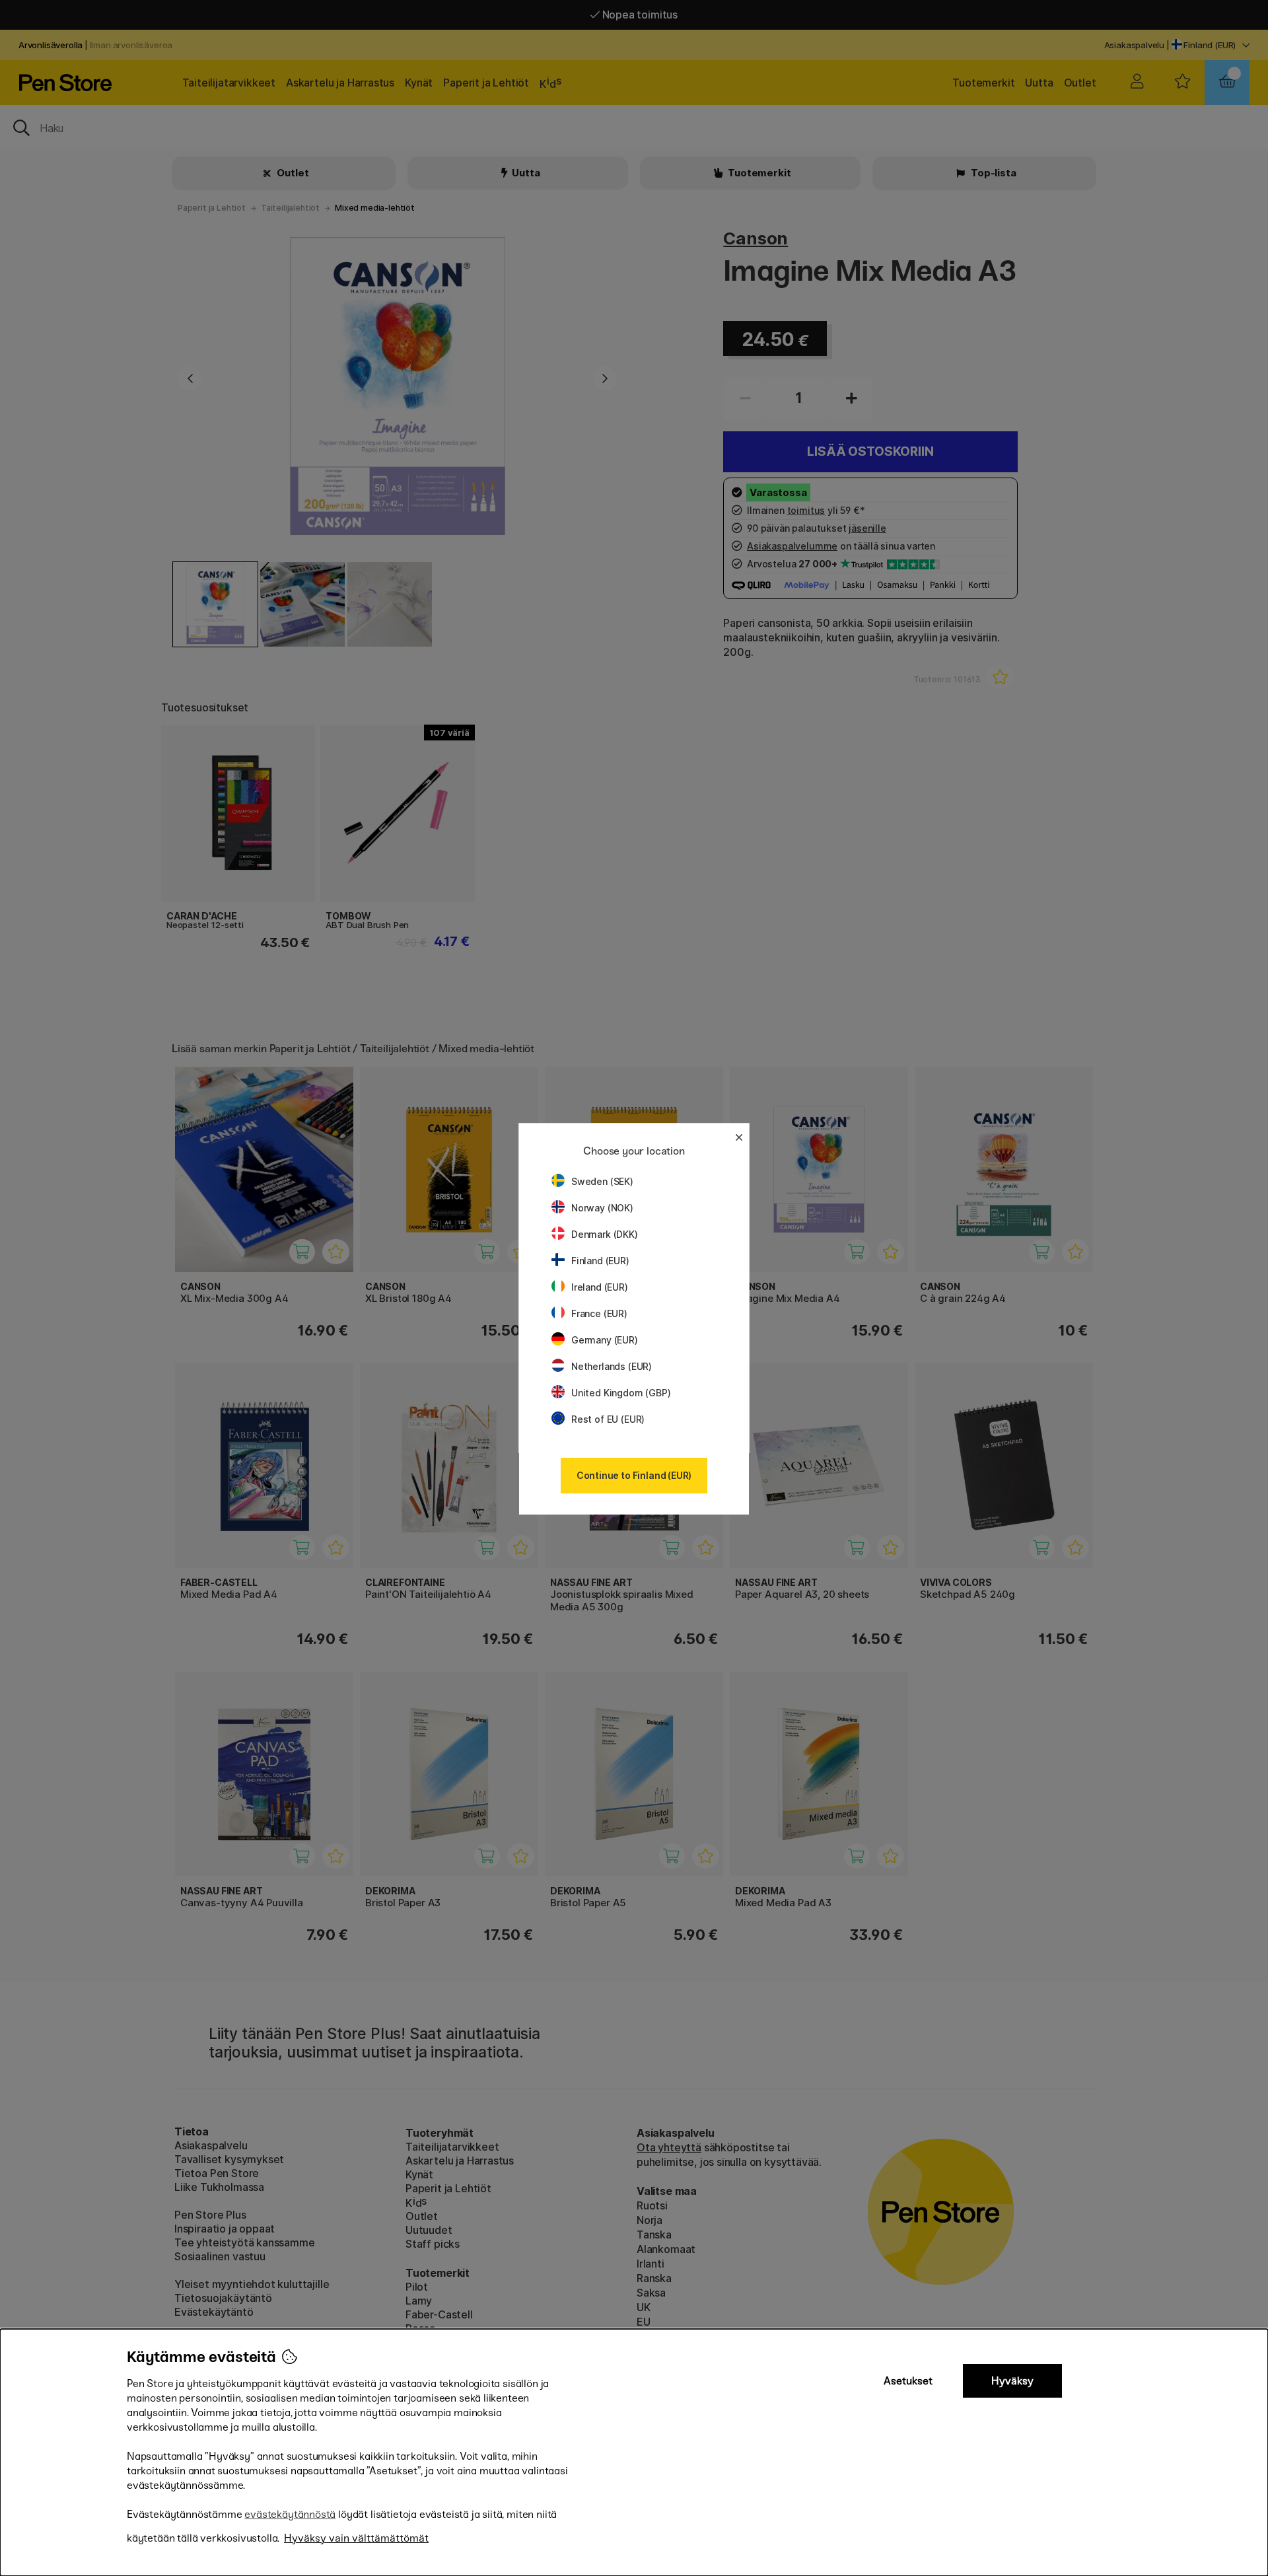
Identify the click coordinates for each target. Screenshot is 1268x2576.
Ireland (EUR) (600, 1287)
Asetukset (908, 2381)
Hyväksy (1012, 2381)
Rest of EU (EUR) (608, 1419)
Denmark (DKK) (605, 1234)
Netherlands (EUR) (612, 1366)
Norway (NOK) (602, 1208)
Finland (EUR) (600, 1261)
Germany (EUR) (605, 1340)
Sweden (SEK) (602, 1181)
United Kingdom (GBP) (621, 1393)
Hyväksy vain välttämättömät (356, 2538)
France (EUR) (599, 1313)
